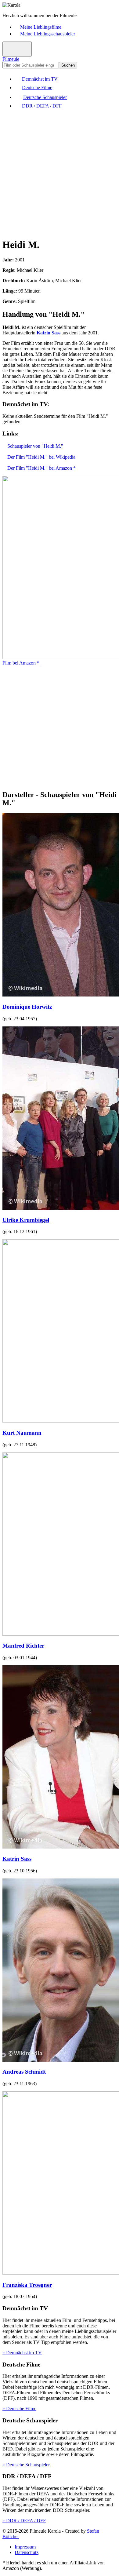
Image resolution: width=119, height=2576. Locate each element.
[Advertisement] (60, 173)
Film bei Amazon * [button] (21, 663)
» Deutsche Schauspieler (26, 2465)
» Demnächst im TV (22, 2353)
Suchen (68, 65)
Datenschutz (27, 2552)
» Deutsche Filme (19, 2408)
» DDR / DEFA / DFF (24, 2521)
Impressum (25, 2547)
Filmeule (11, 59)
